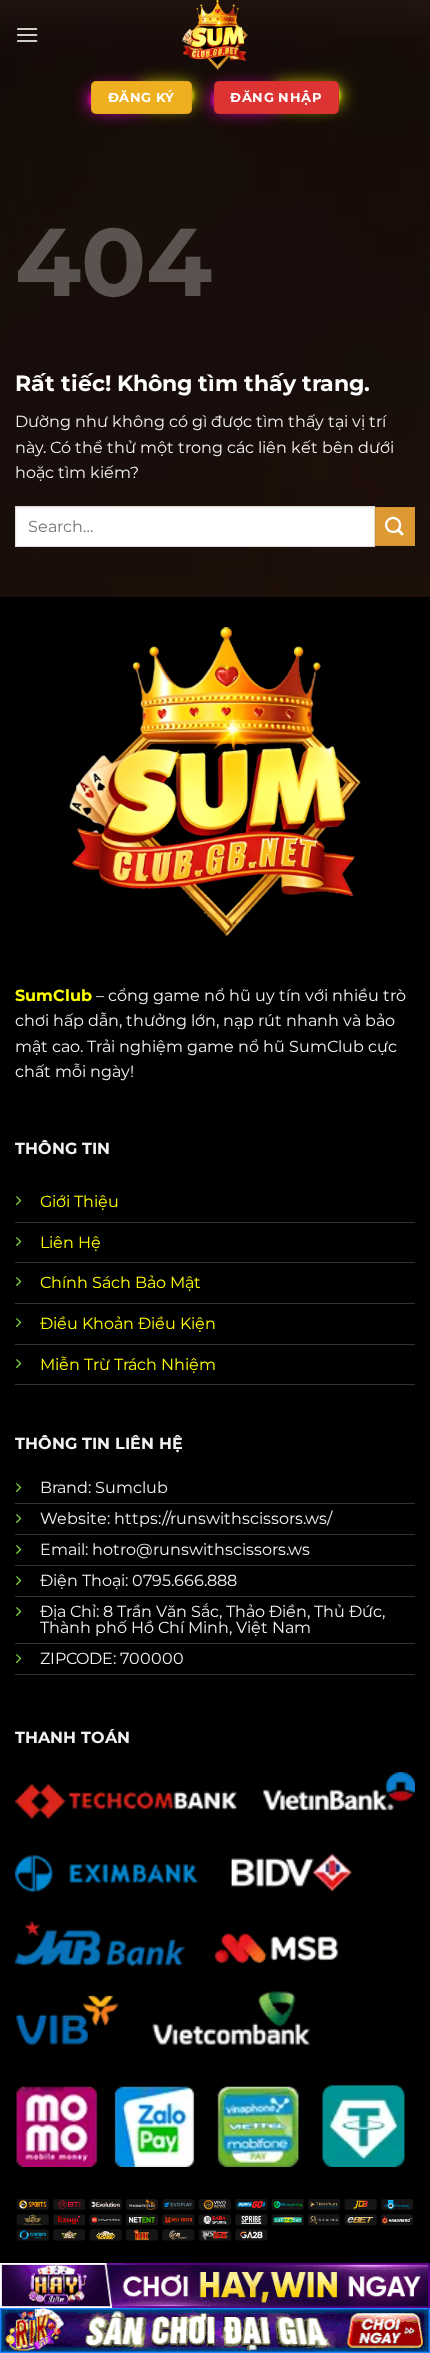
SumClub (53, 995)
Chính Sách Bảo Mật (120, 1282)
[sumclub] (215, 35)
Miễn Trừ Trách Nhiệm (128, 1364)
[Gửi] (395, 526)
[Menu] (27, 34)
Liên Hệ (70, 1242)
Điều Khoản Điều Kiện (128, 1323)
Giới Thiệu (79, 1201)
